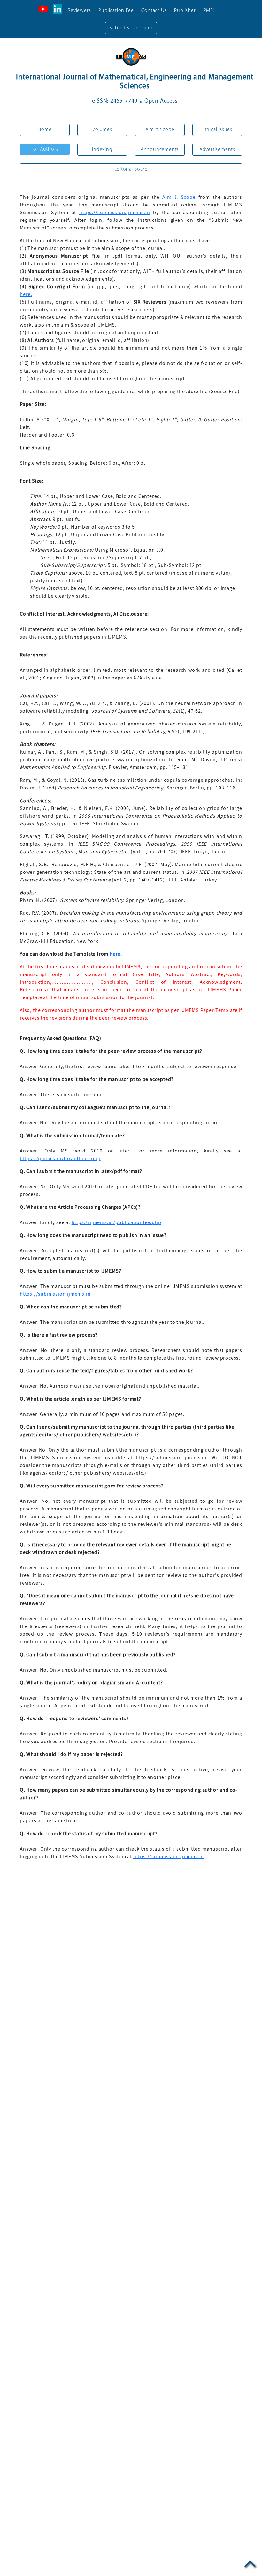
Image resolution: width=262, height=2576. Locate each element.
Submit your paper (131, 28)
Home (45, 130)
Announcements (160, 150)
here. (26, 294)
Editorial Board (131, 169)
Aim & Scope (160, 130)
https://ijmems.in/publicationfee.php (116, 1222)
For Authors (45, 149)
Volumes (102, 130)
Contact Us (154, 11)
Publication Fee (116, 11)
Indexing (102, 150)
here (115, 954)
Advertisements (217, 150)
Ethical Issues (217, 130)
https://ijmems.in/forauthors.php (60, 1159)
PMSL (209, 11)
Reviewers (79, 11)
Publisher (185, 11)
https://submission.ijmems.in (115, 213)
